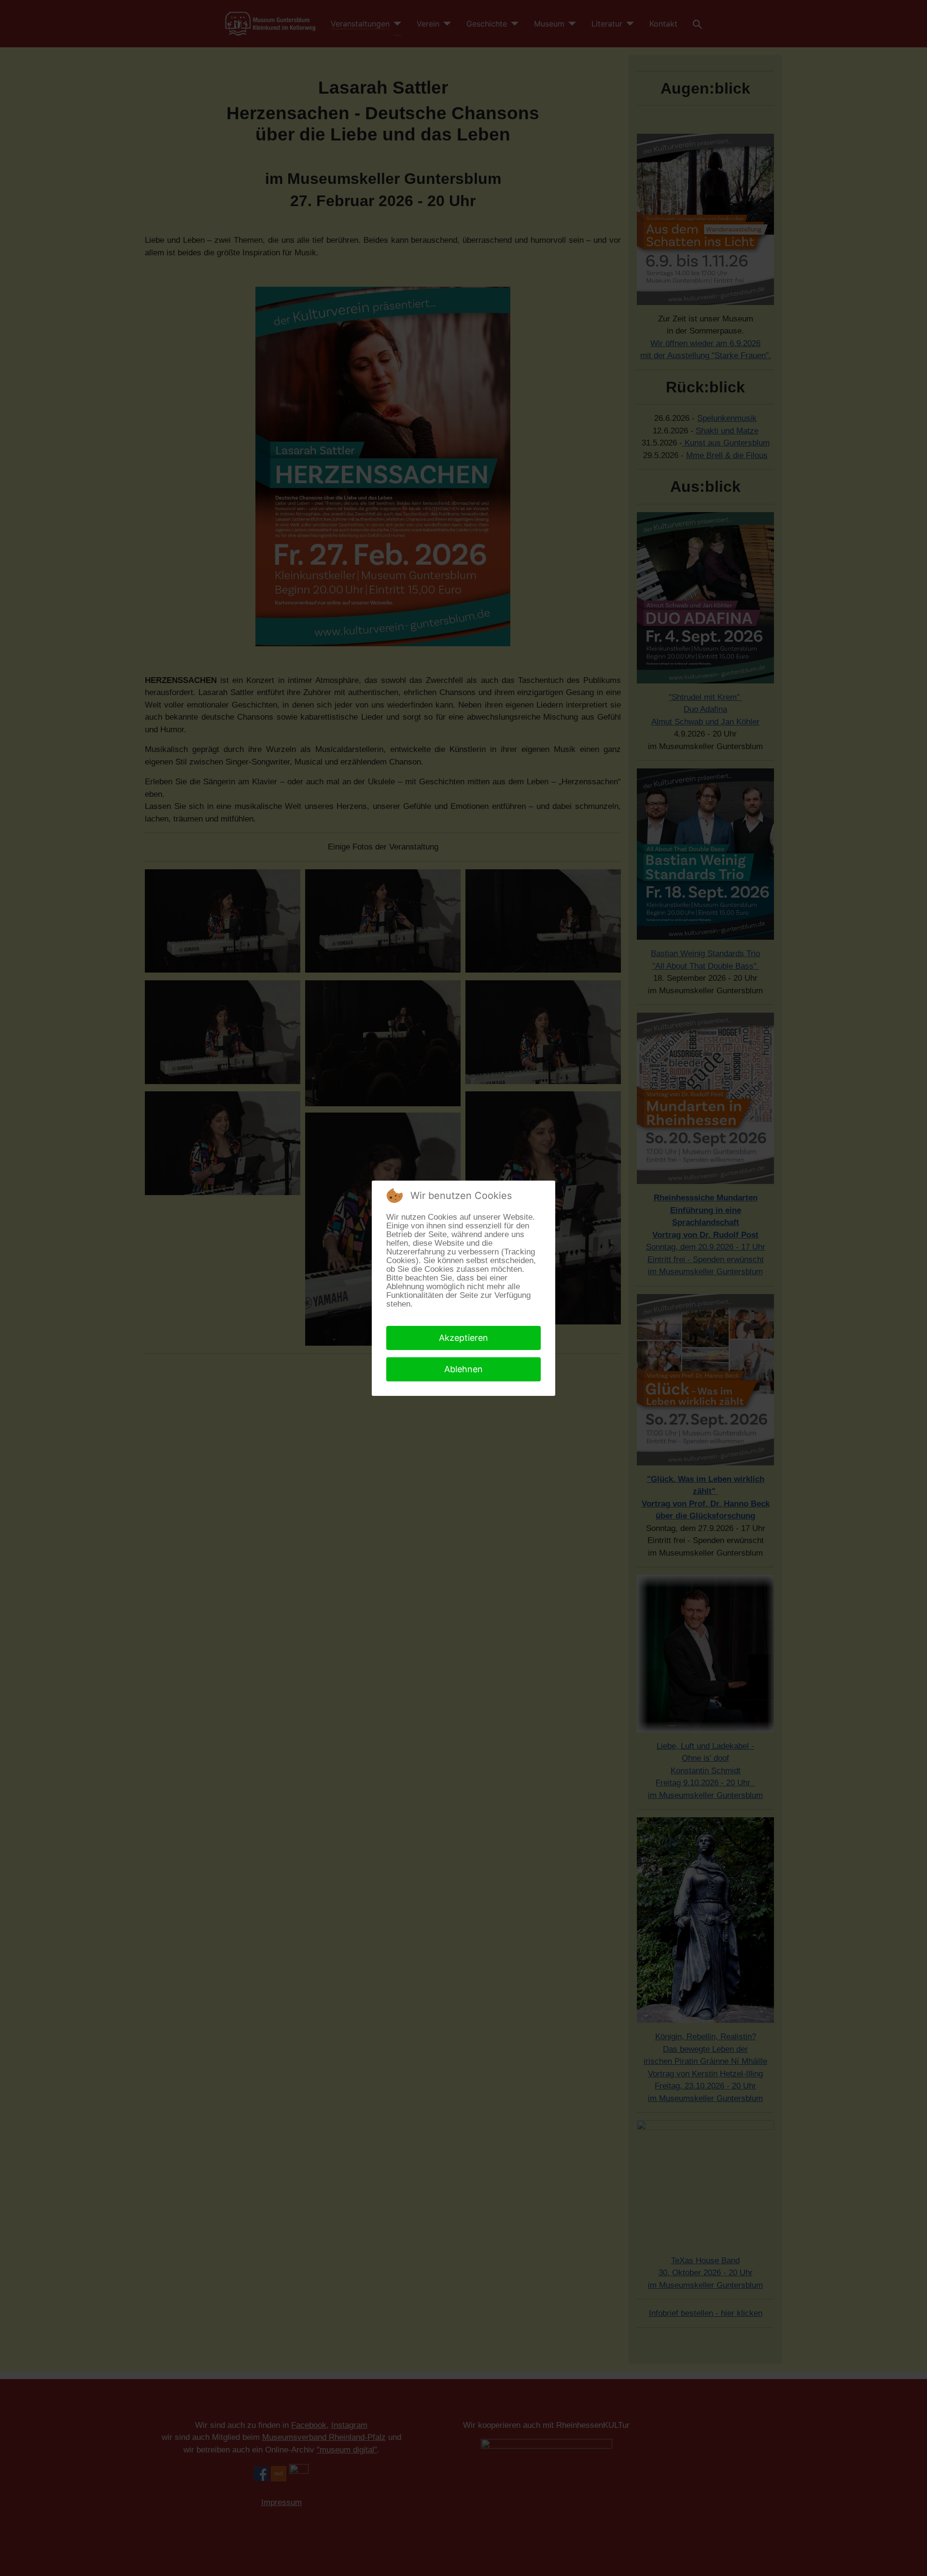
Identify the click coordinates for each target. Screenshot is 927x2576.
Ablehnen (463, 1369)
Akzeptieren (463, 1338)
